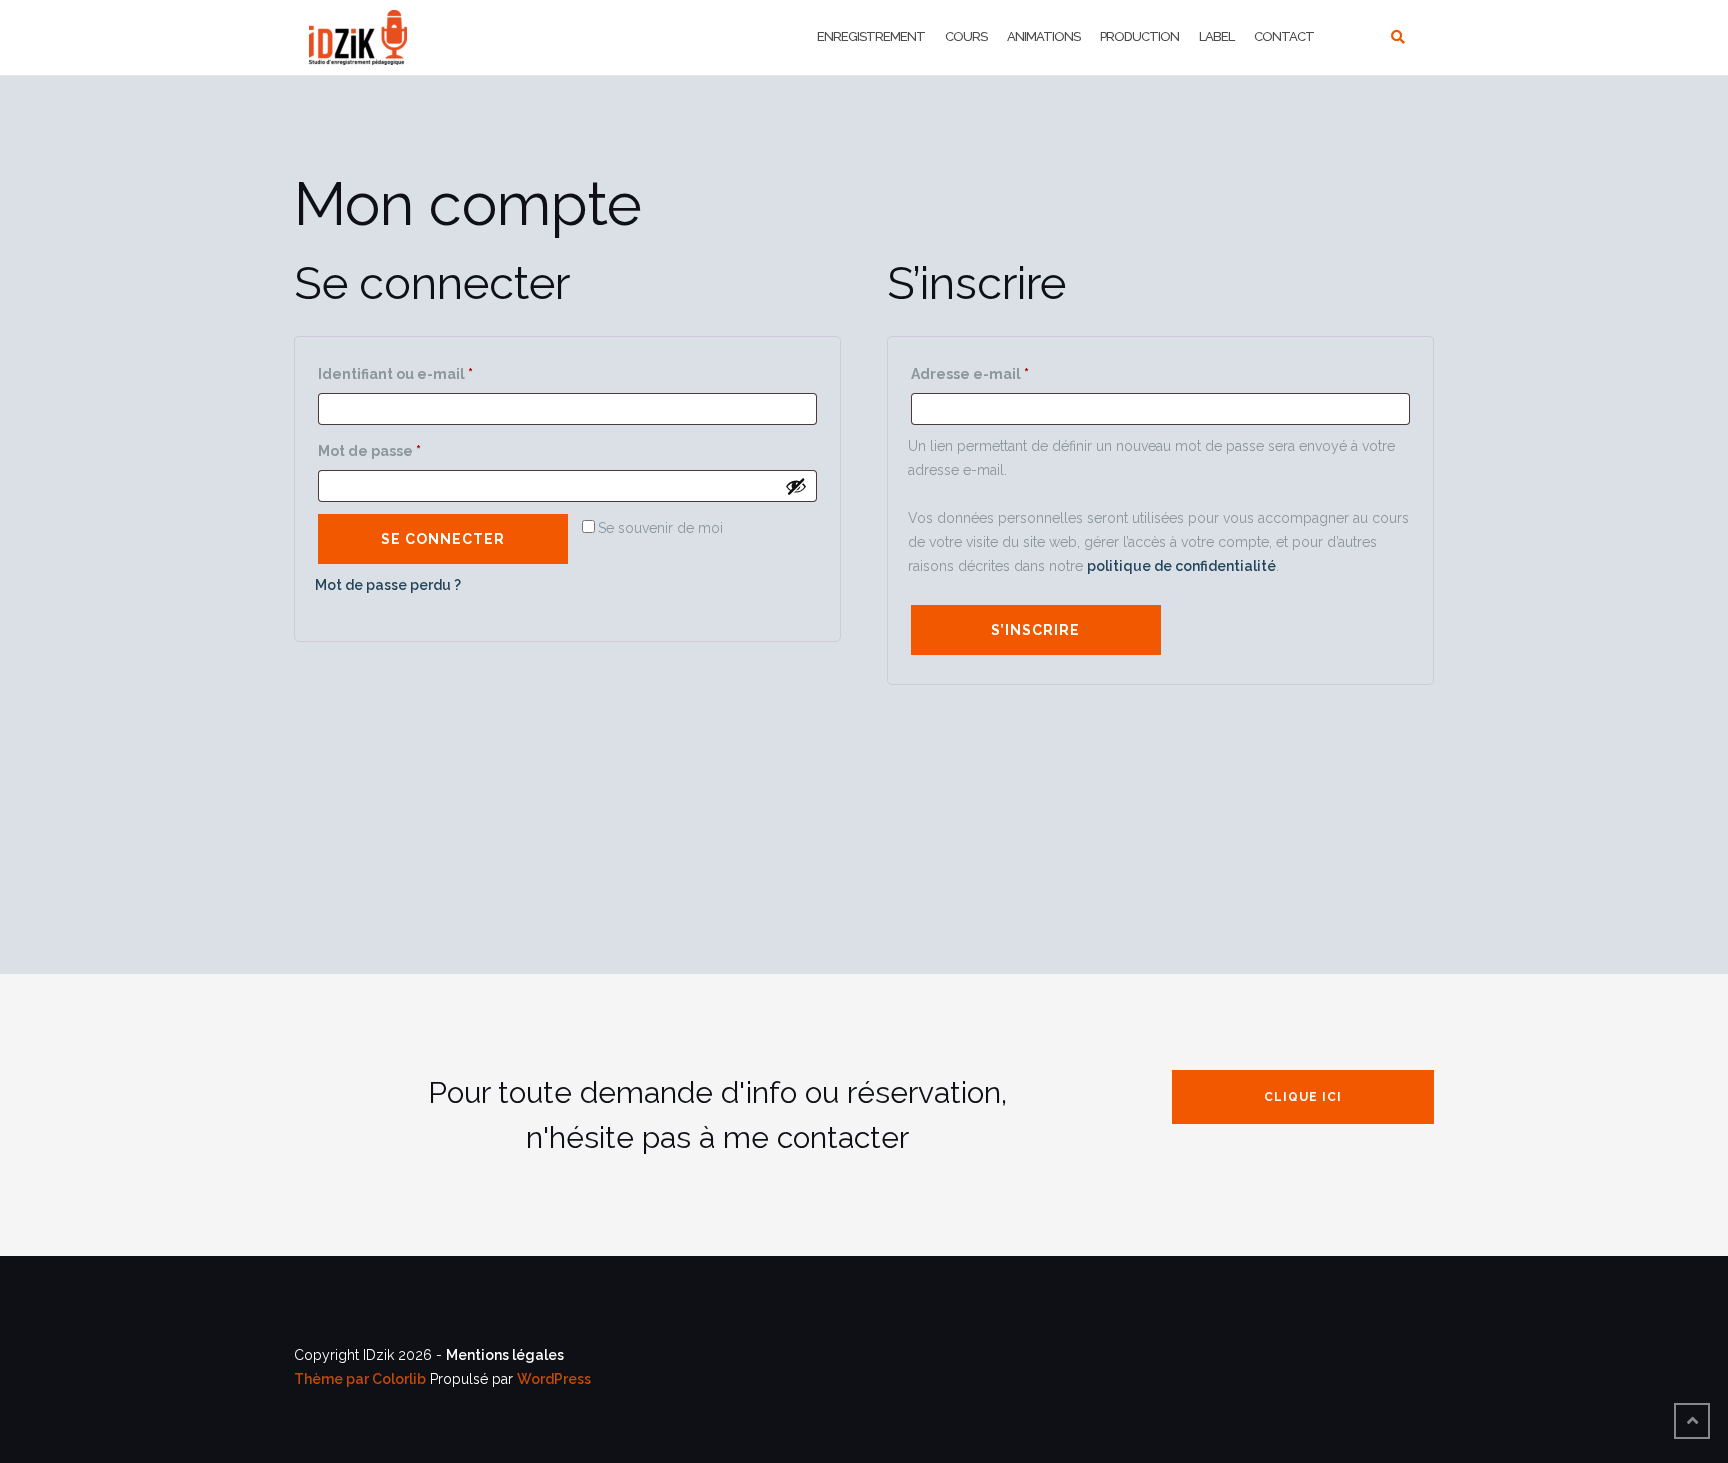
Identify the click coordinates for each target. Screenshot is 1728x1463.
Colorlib (399, 1379)
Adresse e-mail (1005, 371)
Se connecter (443, 539)
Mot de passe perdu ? (388, 585)
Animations (1043, 36)
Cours (966, 36)
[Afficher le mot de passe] (796, 486)
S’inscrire (1035, 630)
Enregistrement (871, 36)
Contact (1284, 36)
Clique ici (1303, 1097)
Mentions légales (505, 1355)
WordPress (554, 1379)
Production (1139, 36)
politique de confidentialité (1181, 566)
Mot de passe (405, 448)
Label (1216, 36)
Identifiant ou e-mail (431, 371)
